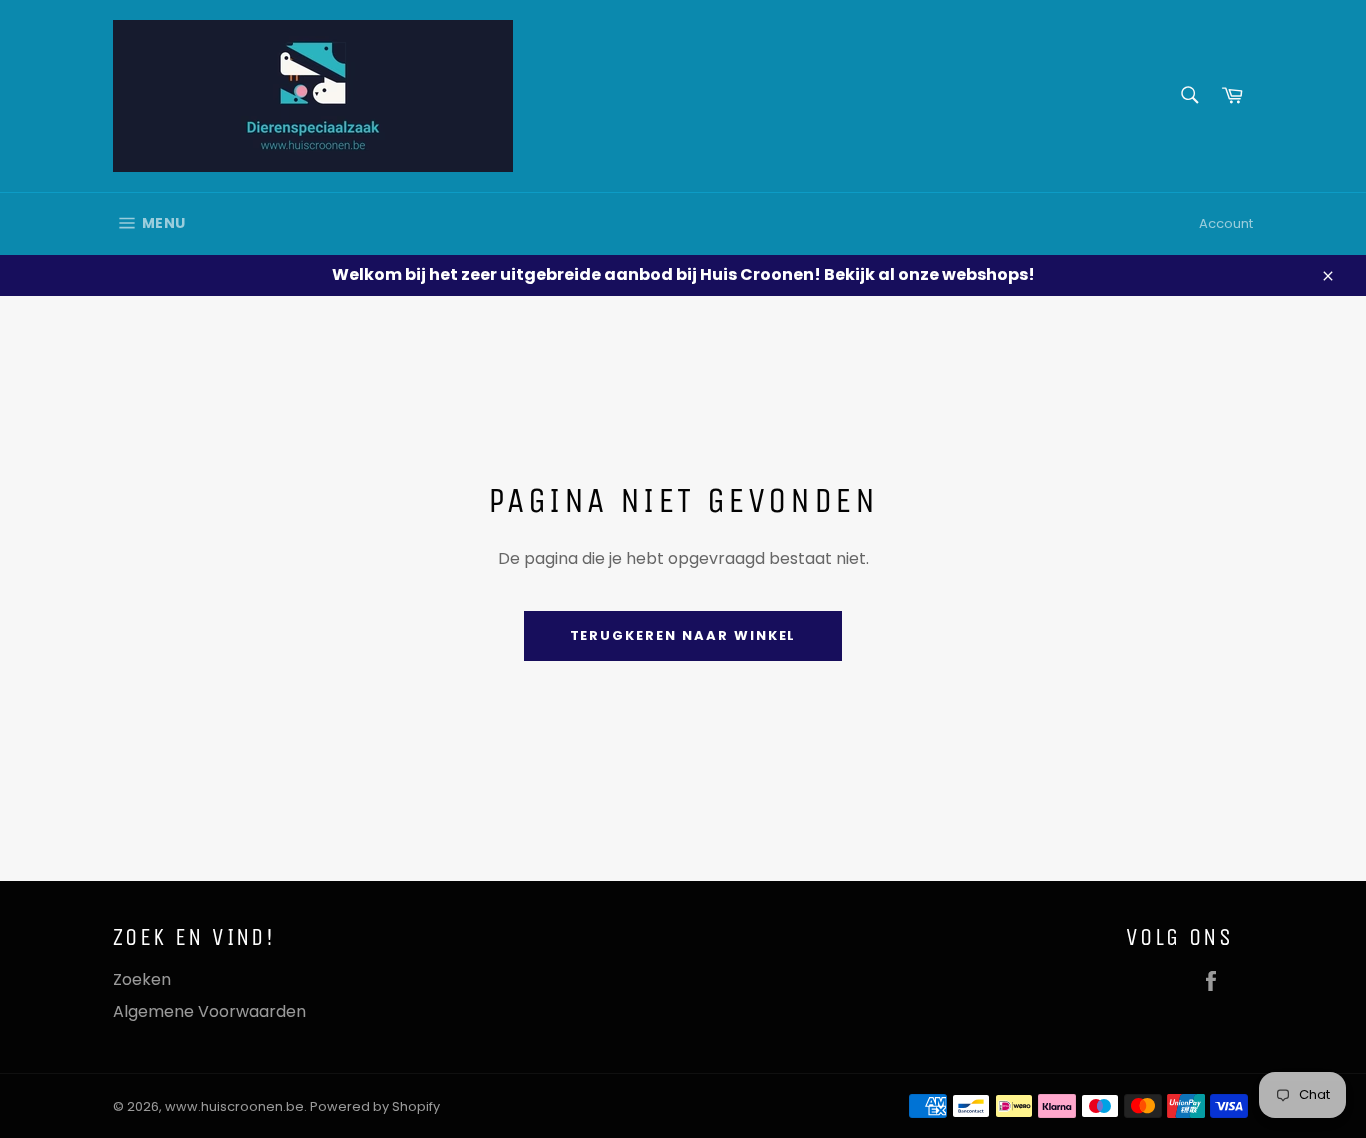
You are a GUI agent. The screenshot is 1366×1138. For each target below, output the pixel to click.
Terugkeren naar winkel (683, 635)
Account (1226, 223)
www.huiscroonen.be (234, 1106)
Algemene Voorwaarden (209, 1011)
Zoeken (142, 979)
